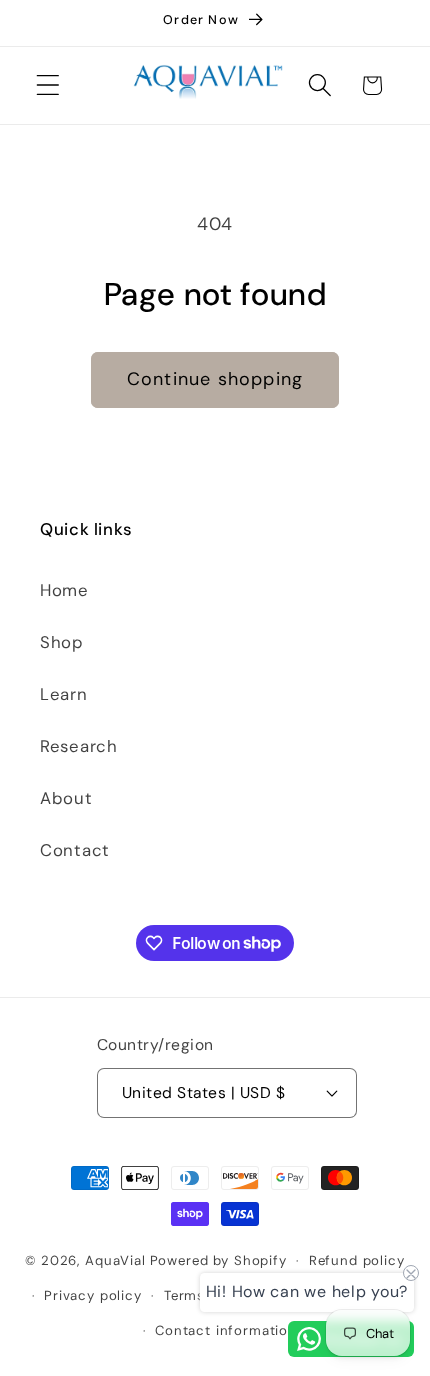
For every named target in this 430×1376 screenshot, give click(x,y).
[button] (48, 85)
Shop (62, 642)
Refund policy (357, 1260)
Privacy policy (93, 1295)
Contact (75, 850)
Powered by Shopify (218, 1260)
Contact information (226, 1330)
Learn (64, 694)
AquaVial (115, 1260)
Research (79, 746)
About (66, 798)
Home (64, 590)
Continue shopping (215, 379)
